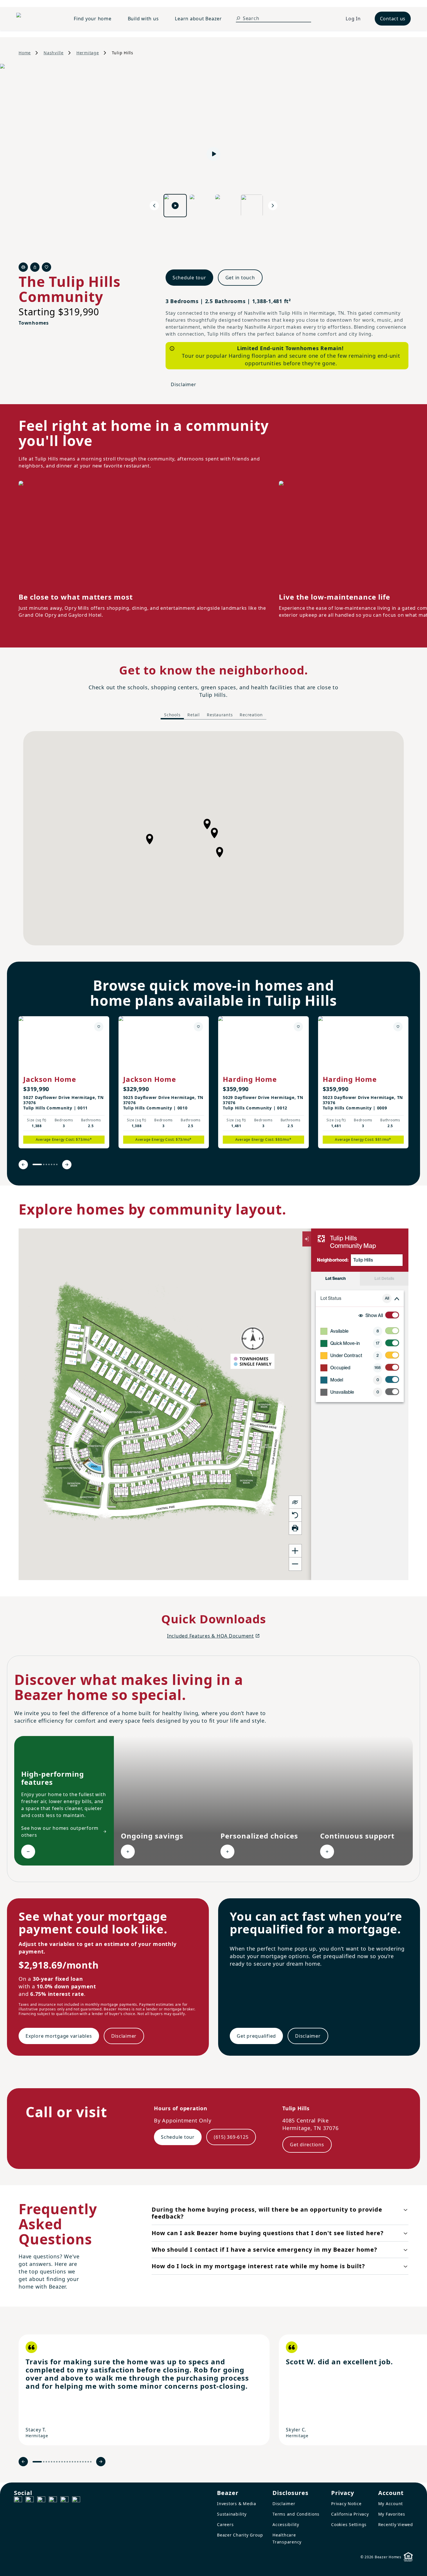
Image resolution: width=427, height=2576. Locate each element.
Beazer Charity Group (240, 2535)
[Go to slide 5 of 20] (52, 2462)
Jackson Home (50, 1079)
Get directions (307, 2145)
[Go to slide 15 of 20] (78, 2462)
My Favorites (392, 2514)
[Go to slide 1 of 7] (37, 1164)
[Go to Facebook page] (18, 2501)
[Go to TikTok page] (41, 2501)
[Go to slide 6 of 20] (54, 2462)
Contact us (393, 19)
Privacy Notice (346, 2504)
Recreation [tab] (251, 715)
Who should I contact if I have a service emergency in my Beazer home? (264, 2249)
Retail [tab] (194, 715)
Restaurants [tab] (220, 715)
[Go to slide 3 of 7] (46, 1164)
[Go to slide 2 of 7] (44, 1164)
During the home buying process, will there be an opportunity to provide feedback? (267, 2213)
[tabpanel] (214, 838)
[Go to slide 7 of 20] (57, 2462)
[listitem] (64, 1082)
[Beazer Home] (38, 19)
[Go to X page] (53, 2501)
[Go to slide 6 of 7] (54, 1164)
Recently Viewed (396, 2524)
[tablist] (214, 715)
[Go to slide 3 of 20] (46, 2462)
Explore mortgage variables (59, 2036)
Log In (353, 19)
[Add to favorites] (99, 1027)
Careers (225, 2524)
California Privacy (350, 2514)
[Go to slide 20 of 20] (91, 2462)
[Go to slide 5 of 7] (52, 1164)
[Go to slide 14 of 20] (75, 2462)
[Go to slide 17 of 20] (83, 2462)
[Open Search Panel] (238, 18)
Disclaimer (184, 384)
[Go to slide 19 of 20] (88, 2462)
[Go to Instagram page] (30, 2501)
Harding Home (250, 1079)
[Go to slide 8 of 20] (59, 2462)
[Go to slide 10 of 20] (65, 2462)
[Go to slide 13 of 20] (72, 2462)
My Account (391, 2504)
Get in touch (240, 278)
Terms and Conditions (296, 2514)
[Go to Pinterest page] (76, 2501)
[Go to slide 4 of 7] (49, 1164)
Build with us (143, 19)
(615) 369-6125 (231, 2137)
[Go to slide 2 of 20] (44, 2462)
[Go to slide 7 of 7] (57, 1164)
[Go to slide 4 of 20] (49, 2462)
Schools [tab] (172, 715)
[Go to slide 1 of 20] (37, 2462)
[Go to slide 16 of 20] (80, 2462)
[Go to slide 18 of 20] (86, 2462)
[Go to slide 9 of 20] (62, 2462)
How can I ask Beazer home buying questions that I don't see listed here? (268, 2233)
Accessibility (286, 2524)
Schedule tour (189, 278)
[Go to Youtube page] (64, 2501)
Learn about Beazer (198, 19)
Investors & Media (237, 2504)
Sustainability (232, 2514)
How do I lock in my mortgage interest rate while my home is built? (258, 2266)
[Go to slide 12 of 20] (70, 2462)
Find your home (93, 19)
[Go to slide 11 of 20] (67, 2462)
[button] (214, 833)
